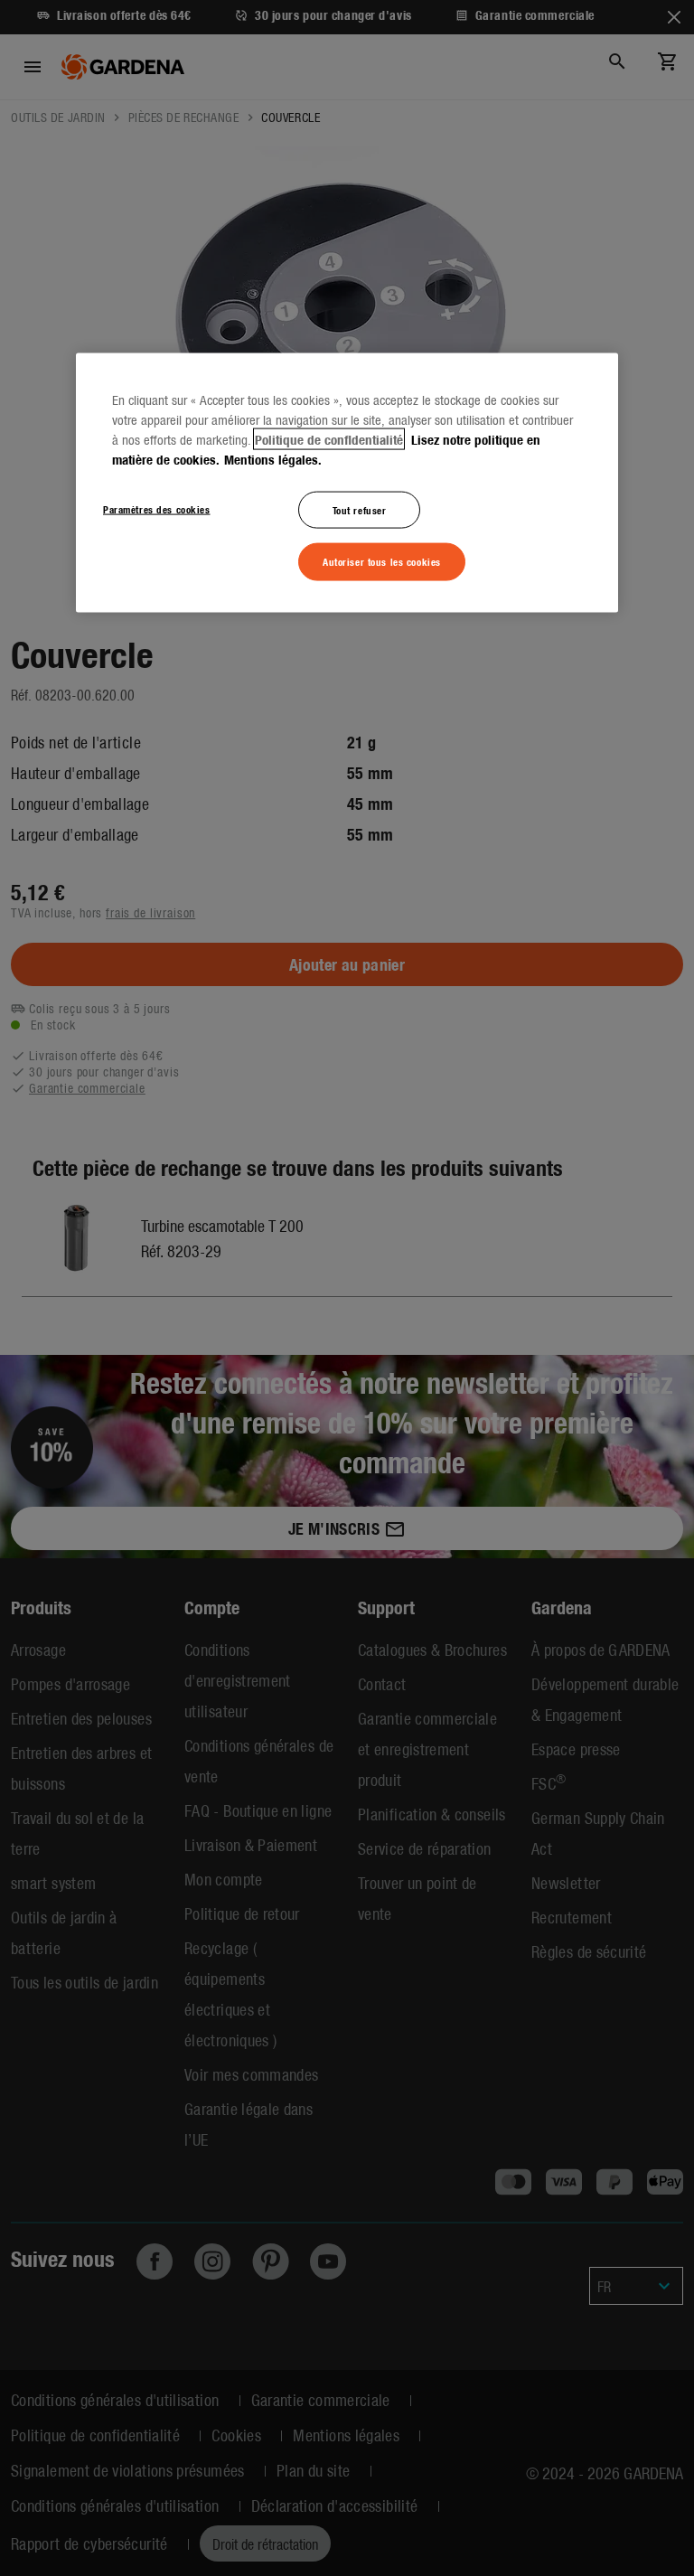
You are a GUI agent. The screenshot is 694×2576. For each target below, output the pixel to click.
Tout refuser (360, 509)
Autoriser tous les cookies (382, 561)
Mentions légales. (273, 458)
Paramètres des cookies (157, 508)
